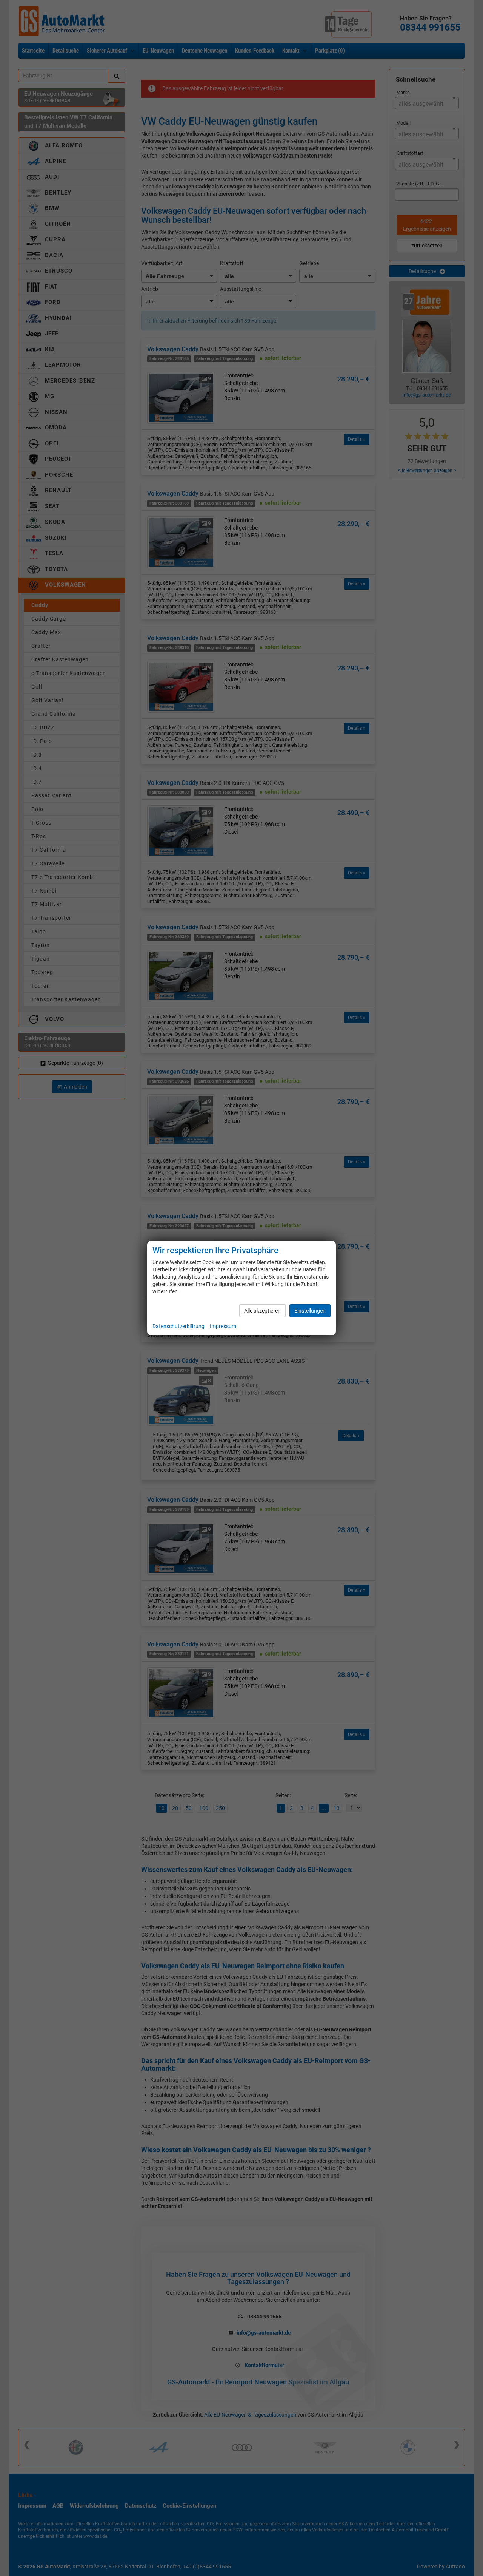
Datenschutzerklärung (178, 1326)
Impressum (223, 1326)
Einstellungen (310, 1311)
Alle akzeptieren (262, 1311)
